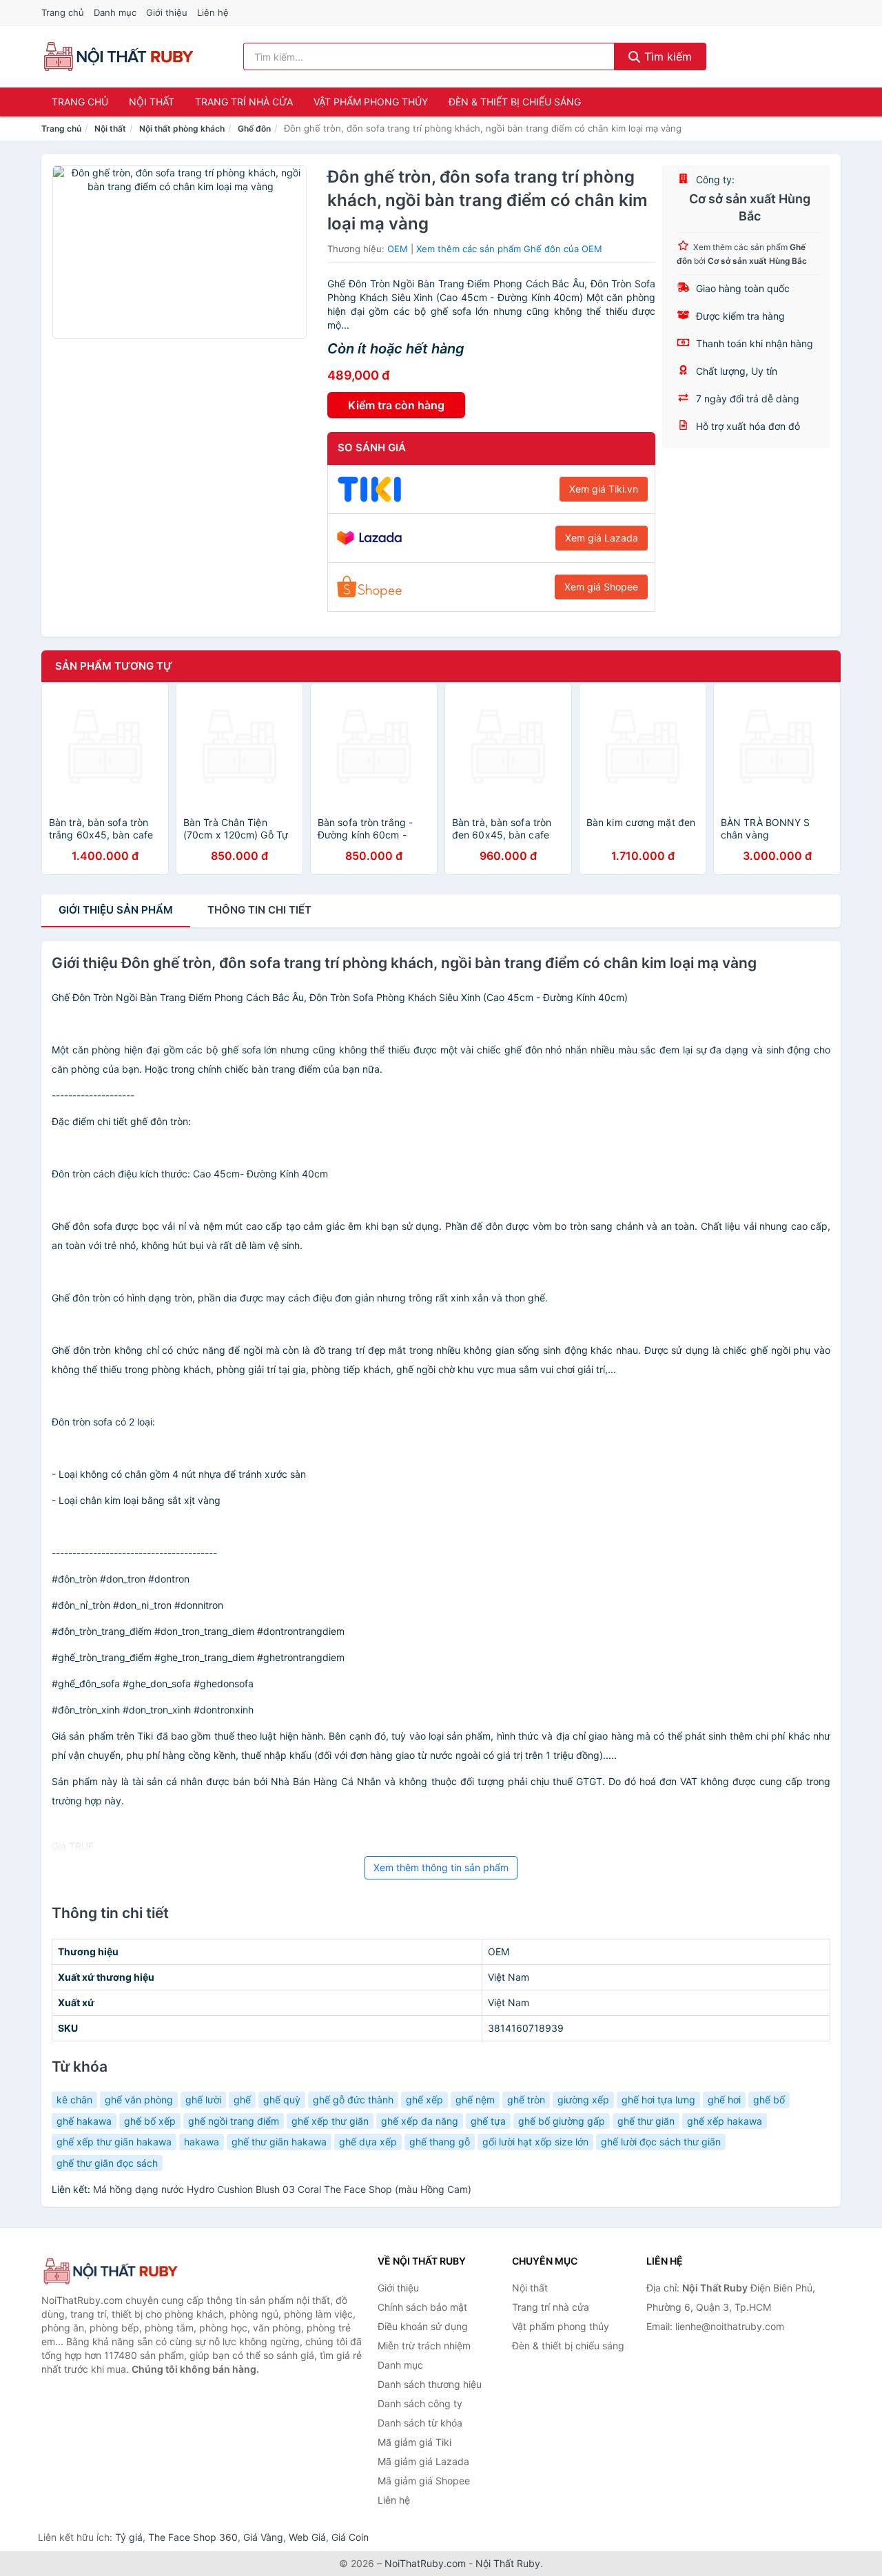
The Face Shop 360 (193, 2537)
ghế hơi (724, 2100)
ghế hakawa (84, 2121)
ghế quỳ (282, 2100)
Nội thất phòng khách (182, 128)
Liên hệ (213, 12)
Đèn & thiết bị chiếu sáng (515, 102)
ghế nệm (475, 2100)
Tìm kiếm (666, 56)
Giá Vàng (263, 2537)
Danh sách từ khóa (420, 2423)
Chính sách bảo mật (422, 2307)
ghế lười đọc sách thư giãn (661, 2142)
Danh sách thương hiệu (430, 2384)
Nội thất (152, 102)
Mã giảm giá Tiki (414, 2442)
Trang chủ (63, 12)
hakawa (202, 2142)
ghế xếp (424, 2100)
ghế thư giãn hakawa (279, 2142)
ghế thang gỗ (440, 2142)
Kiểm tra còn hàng (396, 405)
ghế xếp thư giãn (330, 2121)
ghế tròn (526, 2100)
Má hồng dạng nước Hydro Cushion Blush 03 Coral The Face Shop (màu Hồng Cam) (282, 2189)
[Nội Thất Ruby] (110, 2271)
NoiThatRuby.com (425, 2563)
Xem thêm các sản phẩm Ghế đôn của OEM (509, 249)
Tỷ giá (129, 2537)
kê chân (74, 2100)
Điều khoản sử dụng (423, 2326)
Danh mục (115, 12)
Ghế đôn (254, 128)
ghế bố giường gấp (562, 2121)
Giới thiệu (167, 12)
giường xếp (583, 2100)
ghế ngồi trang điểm (234, 2121)
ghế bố (769, 2100)
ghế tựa (488, 2121)
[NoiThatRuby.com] (118, 56)
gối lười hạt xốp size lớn (535, 2142)
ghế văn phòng (139, 2100)
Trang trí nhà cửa (244, 102)
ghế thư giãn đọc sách (107, 2163)
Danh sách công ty (420, 2403)
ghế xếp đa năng (420, 2121)
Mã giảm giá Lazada (423, 2461)
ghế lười (203, 2100)
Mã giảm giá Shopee (424, 2481)
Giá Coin (350, 2537)
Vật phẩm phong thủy (371, 102)
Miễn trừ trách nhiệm (424, 2346)
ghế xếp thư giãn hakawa (114, 2142)
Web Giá (307, 2537)
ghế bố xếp (150, 2121)
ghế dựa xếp (368, 2142)
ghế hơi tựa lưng (658, 2100)
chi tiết (259, 910)
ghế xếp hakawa (725, 2121)
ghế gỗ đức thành (353, 2100)
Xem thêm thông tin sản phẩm (441, 1867)
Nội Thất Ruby (508, 2563)
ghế (242, 2100)
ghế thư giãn (646, 2121)
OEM (398, 249)
